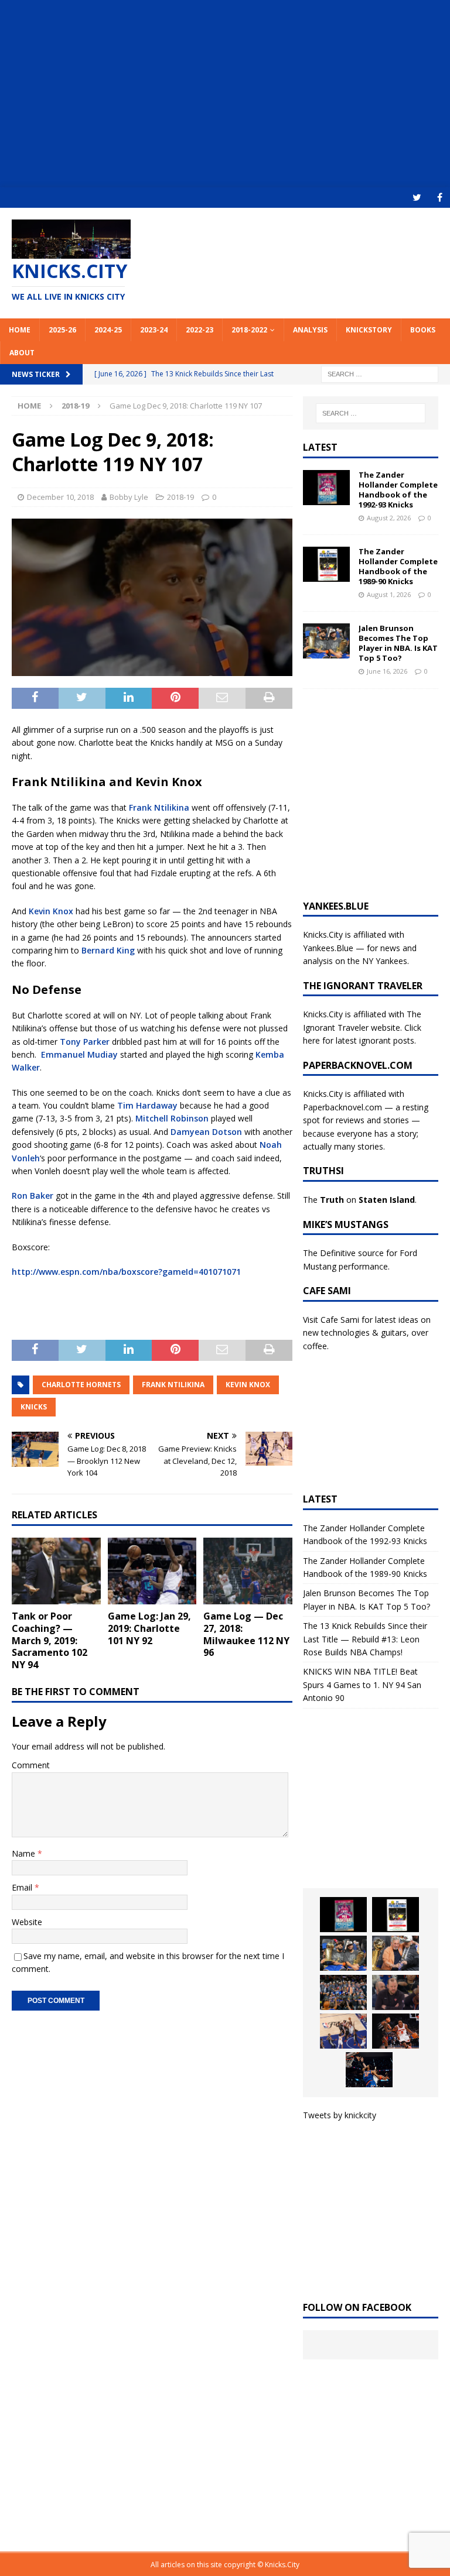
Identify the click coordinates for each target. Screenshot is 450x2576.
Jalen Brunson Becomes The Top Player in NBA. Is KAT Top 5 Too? (398, 643)
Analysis (310, 330)
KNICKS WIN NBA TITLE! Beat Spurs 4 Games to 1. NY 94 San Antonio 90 (362, 1685)
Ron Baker (33, 1196)
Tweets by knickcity (340, 2115)
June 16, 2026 (387, 671)
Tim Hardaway (147, 1105)
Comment (31, 1765)
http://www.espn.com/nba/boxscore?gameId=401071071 (126, 1272)
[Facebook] (440, 198)
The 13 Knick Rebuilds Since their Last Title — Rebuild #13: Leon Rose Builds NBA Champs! (365, 1639)
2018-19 (180, 497)
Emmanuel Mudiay (79, 1054)
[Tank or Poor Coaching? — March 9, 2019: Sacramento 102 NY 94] (56, 1571)
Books (423, 330)
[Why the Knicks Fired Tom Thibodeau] (396, 1992)
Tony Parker (85, 1042)
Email (23, 1887)
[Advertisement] (225, 94)
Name (25, 1853)
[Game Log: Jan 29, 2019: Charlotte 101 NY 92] (152, 1571)
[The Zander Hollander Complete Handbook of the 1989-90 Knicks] (326, 564)
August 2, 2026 (389, 518)
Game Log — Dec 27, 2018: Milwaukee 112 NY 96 (246, 1634)
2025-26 (62, 330)
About (22, 353)
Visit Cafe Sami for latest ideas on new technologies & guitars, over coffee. (367, 1333)
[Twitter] (417, 198)
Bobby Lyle (129, 497)
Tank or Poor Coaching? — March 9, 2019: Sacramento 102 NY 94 (50, 1640)
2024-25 (108, 330)
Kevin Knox (51, 911)
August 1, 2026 (389, 594)
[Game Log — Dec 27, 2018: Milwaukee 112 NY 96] (248, 1571)
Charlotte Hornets (81, 1385)
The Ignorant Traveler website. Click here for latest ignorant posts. (362, 1027)
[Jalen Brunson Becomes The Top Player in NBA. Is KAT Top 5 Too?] (326, 641)
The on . (360, 1200)
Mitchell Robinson (172, 1118)
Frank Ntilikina (159, 807)
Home (20, 330)
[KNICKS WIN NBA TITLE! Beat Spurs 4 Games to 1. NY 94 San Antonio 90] (343, 1992)
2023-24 (154, 330)
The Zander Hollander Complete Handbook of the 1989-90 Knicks (398, 566)
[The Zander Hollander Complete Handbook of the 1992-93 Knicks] (326, 488)
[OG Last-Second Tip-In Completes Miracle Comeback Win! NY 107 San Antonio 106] (343, 2031)
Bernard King (108, 950)
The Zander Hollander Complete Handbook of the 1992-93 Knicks (398, 490)
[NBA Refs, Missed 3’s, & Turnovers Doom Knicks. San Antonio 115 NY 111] (396, 2031)
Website (27, 1922)
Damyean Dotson (206, 1132)
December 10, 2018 (60, 497)
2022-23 (200, 330)
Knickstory (369, 330)
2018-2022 (249, 330)
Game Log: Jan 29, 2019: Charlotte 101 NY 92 (149, 1628)
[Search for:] (380, 373)
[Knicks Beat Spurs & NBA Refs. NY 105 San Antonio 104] (369, 2070)
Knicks (34, 1407)
